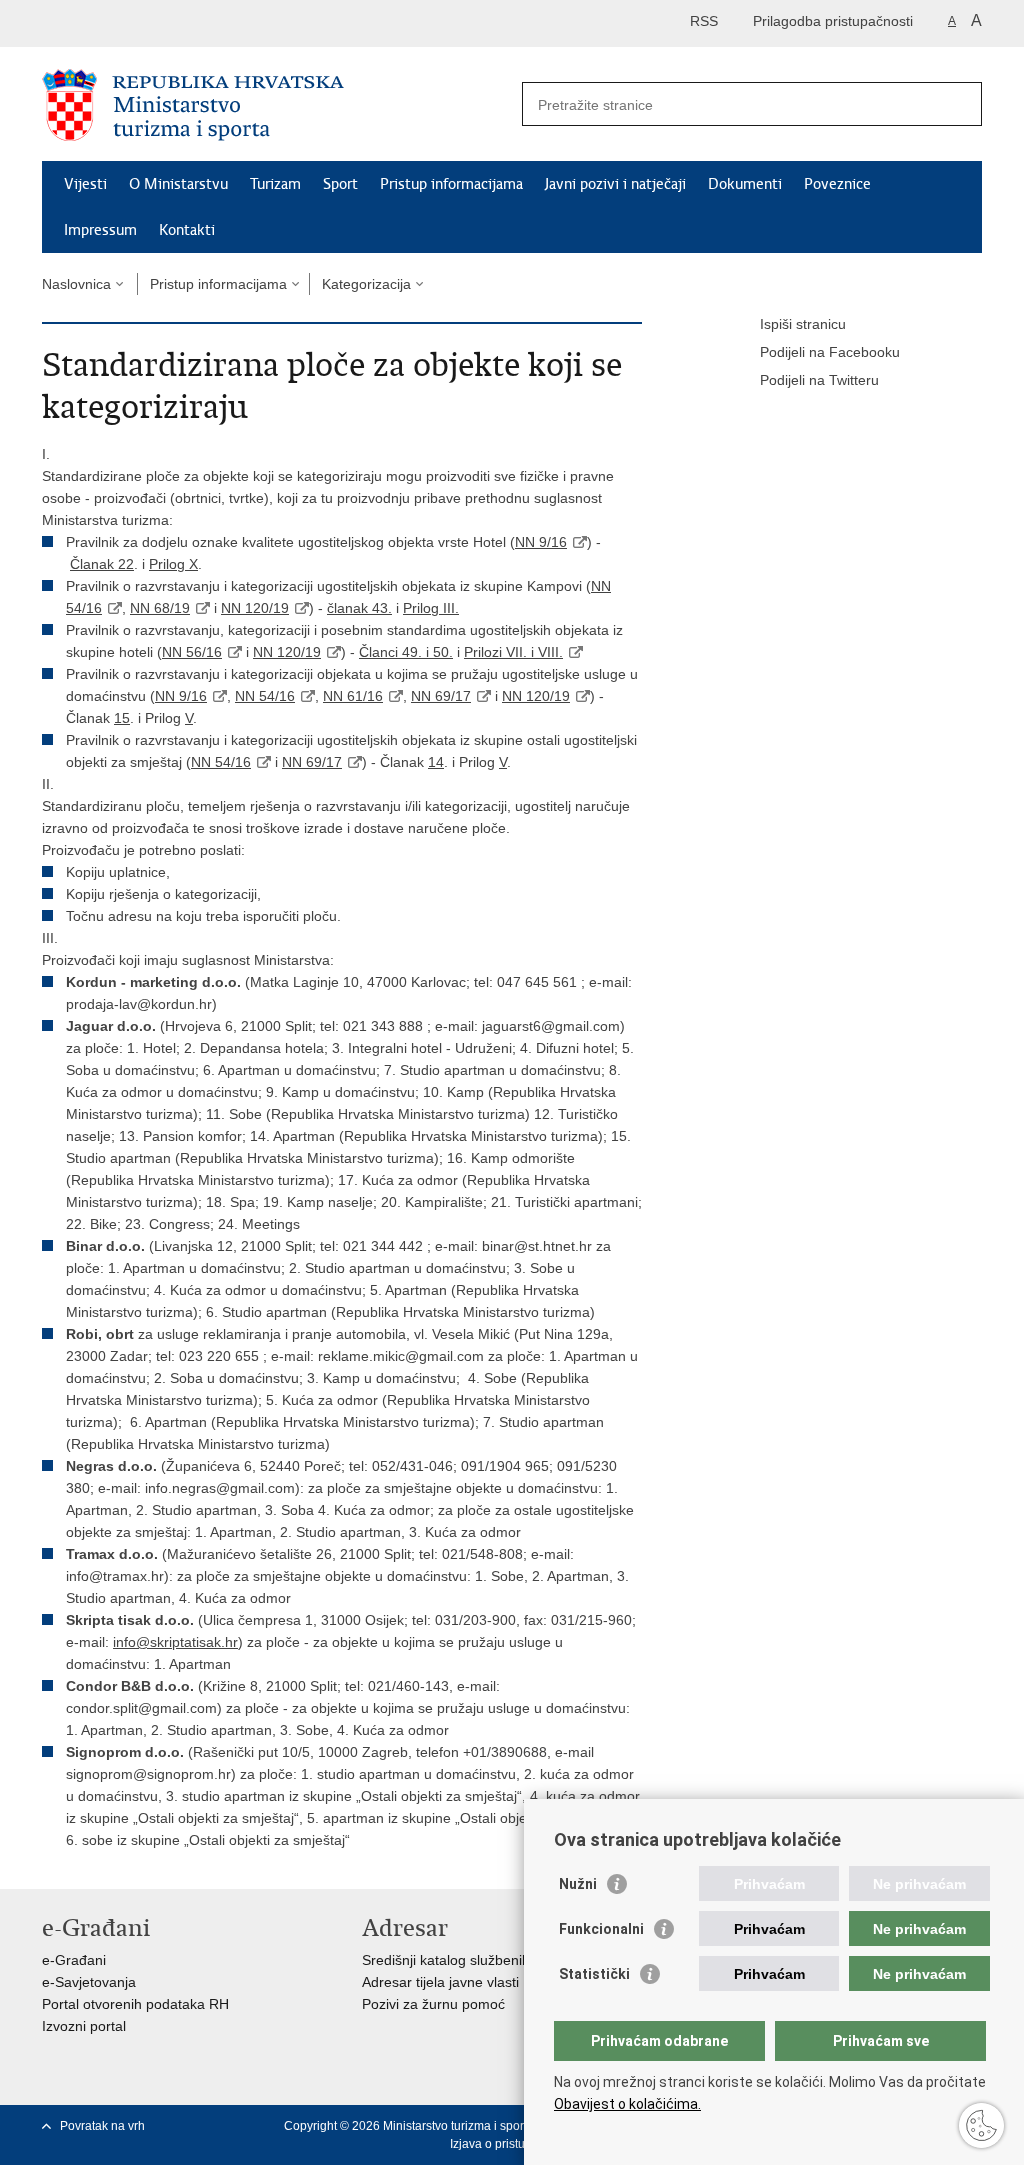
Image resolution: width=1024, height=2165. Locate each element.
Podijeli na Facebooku (830, 352)
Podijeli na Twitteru (819, 380)
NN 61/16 (353, 696)
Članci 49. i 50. (406, 652)
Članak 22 (102, 564)
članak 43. (359, 608)
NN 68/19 (160, 608)
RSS (704, 21)
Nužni (578, 1884)
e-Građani (74, 1960)
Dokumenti (745, 184)
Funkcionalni (601, 1929)
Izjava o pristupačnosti (510, 2144)
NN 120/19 (255, 608)
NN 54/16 (265, 696)
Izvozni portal (84, 2026)
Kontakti (187, 230)
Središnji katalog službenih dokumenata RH (499, 1960)
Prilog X (173, 564)
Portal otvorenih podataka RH (135, 2004)
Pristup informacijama (451, 184)
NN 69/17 (441, 696)
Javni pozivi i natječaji (615, 184)
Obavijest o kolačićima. (627, 2104)
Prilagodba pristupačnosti (833, 21)
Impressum (100, 230)
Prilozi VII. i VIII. (513, 652)
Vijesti (85, 184)
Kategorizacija (366, 284)
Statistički (594, 1974)
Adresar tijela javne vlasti (440, 1982)
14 (436, 762)
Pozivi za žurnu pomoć (433, 2004)
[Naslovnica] (277, 105)
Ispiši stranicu (803, 324)
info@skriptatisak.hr (175, 1642)
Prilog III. (431, 608)
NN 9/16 (541, 542)
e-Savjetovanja (89, 1982)
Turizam (275, 184)
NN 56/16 (192, 652)
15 (122, 718)
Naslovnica (76, 284)
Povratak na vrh (102, 2126)
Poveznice (837, 184)
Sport (340, 184)
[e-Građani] (127, 23)
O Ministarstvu (178, 184)
